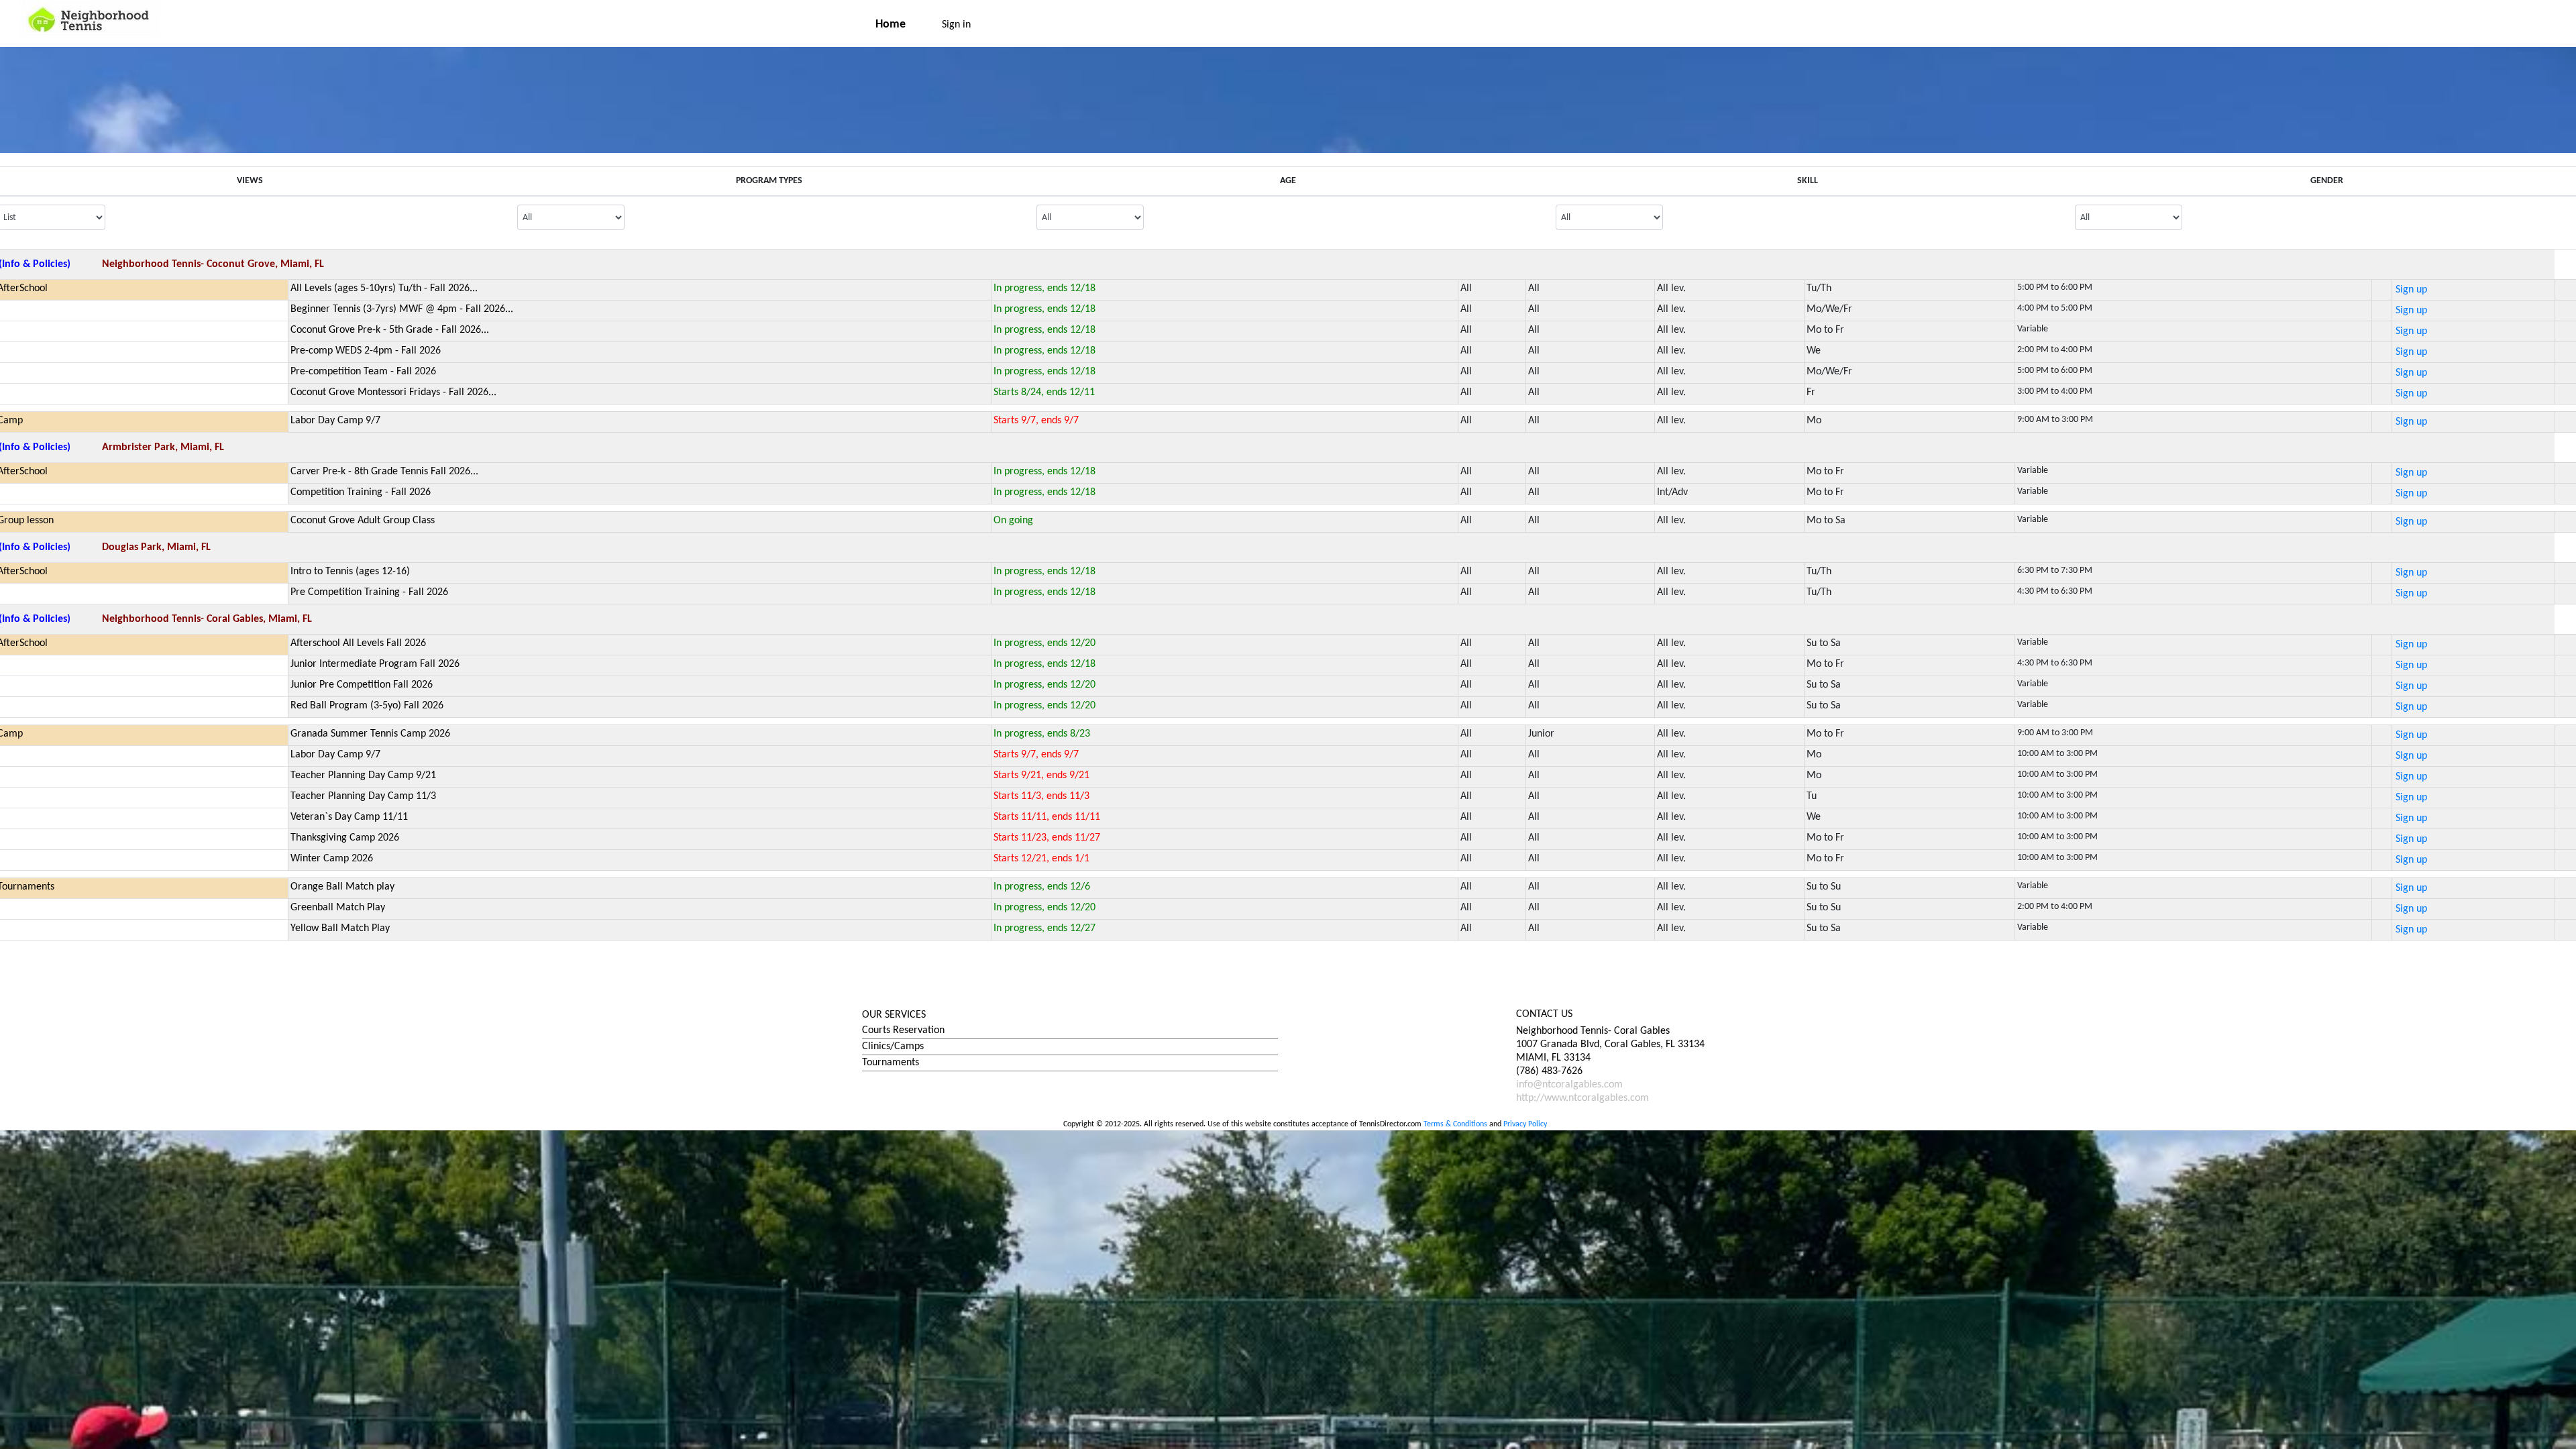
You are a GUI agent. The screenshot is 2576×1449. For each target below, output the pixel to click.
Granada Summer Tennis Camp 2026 (370, 734)
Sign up (2411, 290)
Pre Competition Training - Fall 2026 (369, 592)
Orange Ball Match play (342, 887)
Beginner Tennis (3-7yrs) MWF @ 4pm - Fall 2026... (402, 309)
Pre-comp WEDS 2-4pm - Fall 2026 (366, 351)
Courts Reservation (903, 1030)
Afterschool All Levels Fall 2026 (358, 643)
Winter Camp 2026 (332, 859)
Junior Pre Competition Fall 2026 (362, 685)
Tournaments (891, 1063)
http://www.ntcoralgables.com (1582, 1098)
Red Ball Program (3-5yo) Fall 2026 (367, 706)
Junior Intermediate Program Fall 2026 (375, 664)
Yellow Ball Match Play (340, 928)
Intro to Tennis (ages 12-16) (350, 572)
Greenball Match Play (338, 908)
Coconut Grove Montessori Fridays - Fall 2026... (393, 392)
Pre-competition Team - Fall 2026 (363, 372)
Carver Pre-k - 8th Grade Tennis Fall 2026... (384, 472)
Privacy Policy (1525, 1124)
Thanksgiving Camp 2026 (345, 838)
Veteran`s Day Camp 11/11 (349, 817)
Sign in (956, 25)
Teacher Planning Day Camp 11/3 (363, 796)
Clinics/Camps (893, 1046)
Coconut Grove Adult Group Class (363, 521)
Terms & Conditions (1455, 1124)
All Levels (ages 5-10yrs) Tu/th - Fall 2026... (384, 288)
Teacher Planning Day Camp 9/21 (363, 775)
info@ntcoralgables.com (1569, 1085)
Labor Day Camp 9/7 (335, 421)
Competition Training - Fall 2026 (361, 492)
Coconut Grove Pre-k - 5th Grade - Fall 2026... (390, 330)
